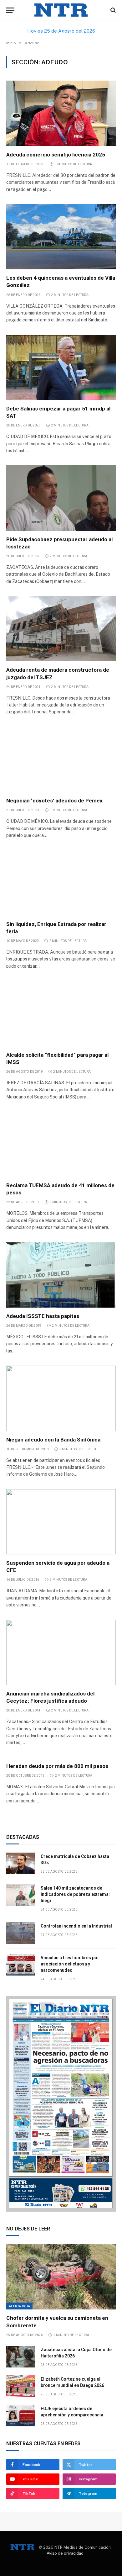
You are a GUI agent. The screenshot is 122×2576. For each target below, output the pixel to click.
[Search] (112, 10)
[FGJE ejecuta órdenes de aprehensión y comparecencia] (21, 2416)
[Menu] (10, 10)
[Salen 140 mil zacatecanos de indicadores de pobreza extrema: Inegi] (21, 1895)
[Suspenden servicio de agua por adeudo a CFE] (61, 1522)
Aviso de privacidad (65, 2553)
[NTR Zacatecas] (61, 10)
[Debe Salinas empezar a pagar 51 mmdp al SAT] (61, 368)
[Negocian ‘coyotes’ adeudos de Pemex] (61, 759)
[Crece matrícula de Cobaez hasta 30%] (21, 1863)
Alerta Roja (19, 2306)
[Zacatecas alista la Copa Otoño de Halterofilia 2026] (21, 2357)
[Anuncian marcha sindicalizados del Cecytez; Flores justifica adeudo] (61, 1653)
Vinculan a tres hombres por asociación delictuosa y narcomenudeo (70, 1964)
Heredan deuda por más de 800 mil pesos (57, 1766)
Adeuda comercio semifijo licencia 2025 (56, 155)
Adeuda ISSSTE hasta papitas (43, 1316)
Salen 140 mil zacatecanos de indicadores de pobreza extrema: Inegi (75, 1894)
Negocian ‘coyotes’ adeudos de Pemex (54, 801)
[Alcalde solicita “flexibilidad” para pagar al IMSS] (61, 1013)
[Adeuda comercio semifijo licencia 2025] (61, 113)
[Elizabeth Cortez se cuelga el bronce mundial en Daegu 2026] (21, 2386)
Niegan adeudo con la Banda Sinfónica (53, 1440)
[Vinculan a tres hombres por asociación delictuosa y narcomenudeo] (21, 1965)
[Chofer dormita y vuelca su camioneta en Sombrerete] (61, 2277)
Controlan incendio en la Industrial (76, 1926)
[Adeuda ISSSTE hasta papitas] (61, 1275)
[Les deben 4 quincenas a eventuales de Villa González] (61, 237)
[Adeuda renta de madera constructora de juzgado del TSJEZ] (61, 629)
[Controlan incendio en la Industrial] (21, 1933)
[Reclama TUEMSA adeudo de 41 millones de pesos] (61, 1144)
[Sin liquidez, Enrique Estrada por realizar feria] (61, 883)
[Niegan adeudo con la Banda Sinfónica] (61, 1398)
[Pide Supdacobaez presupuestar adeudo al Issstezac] (61, 498)
